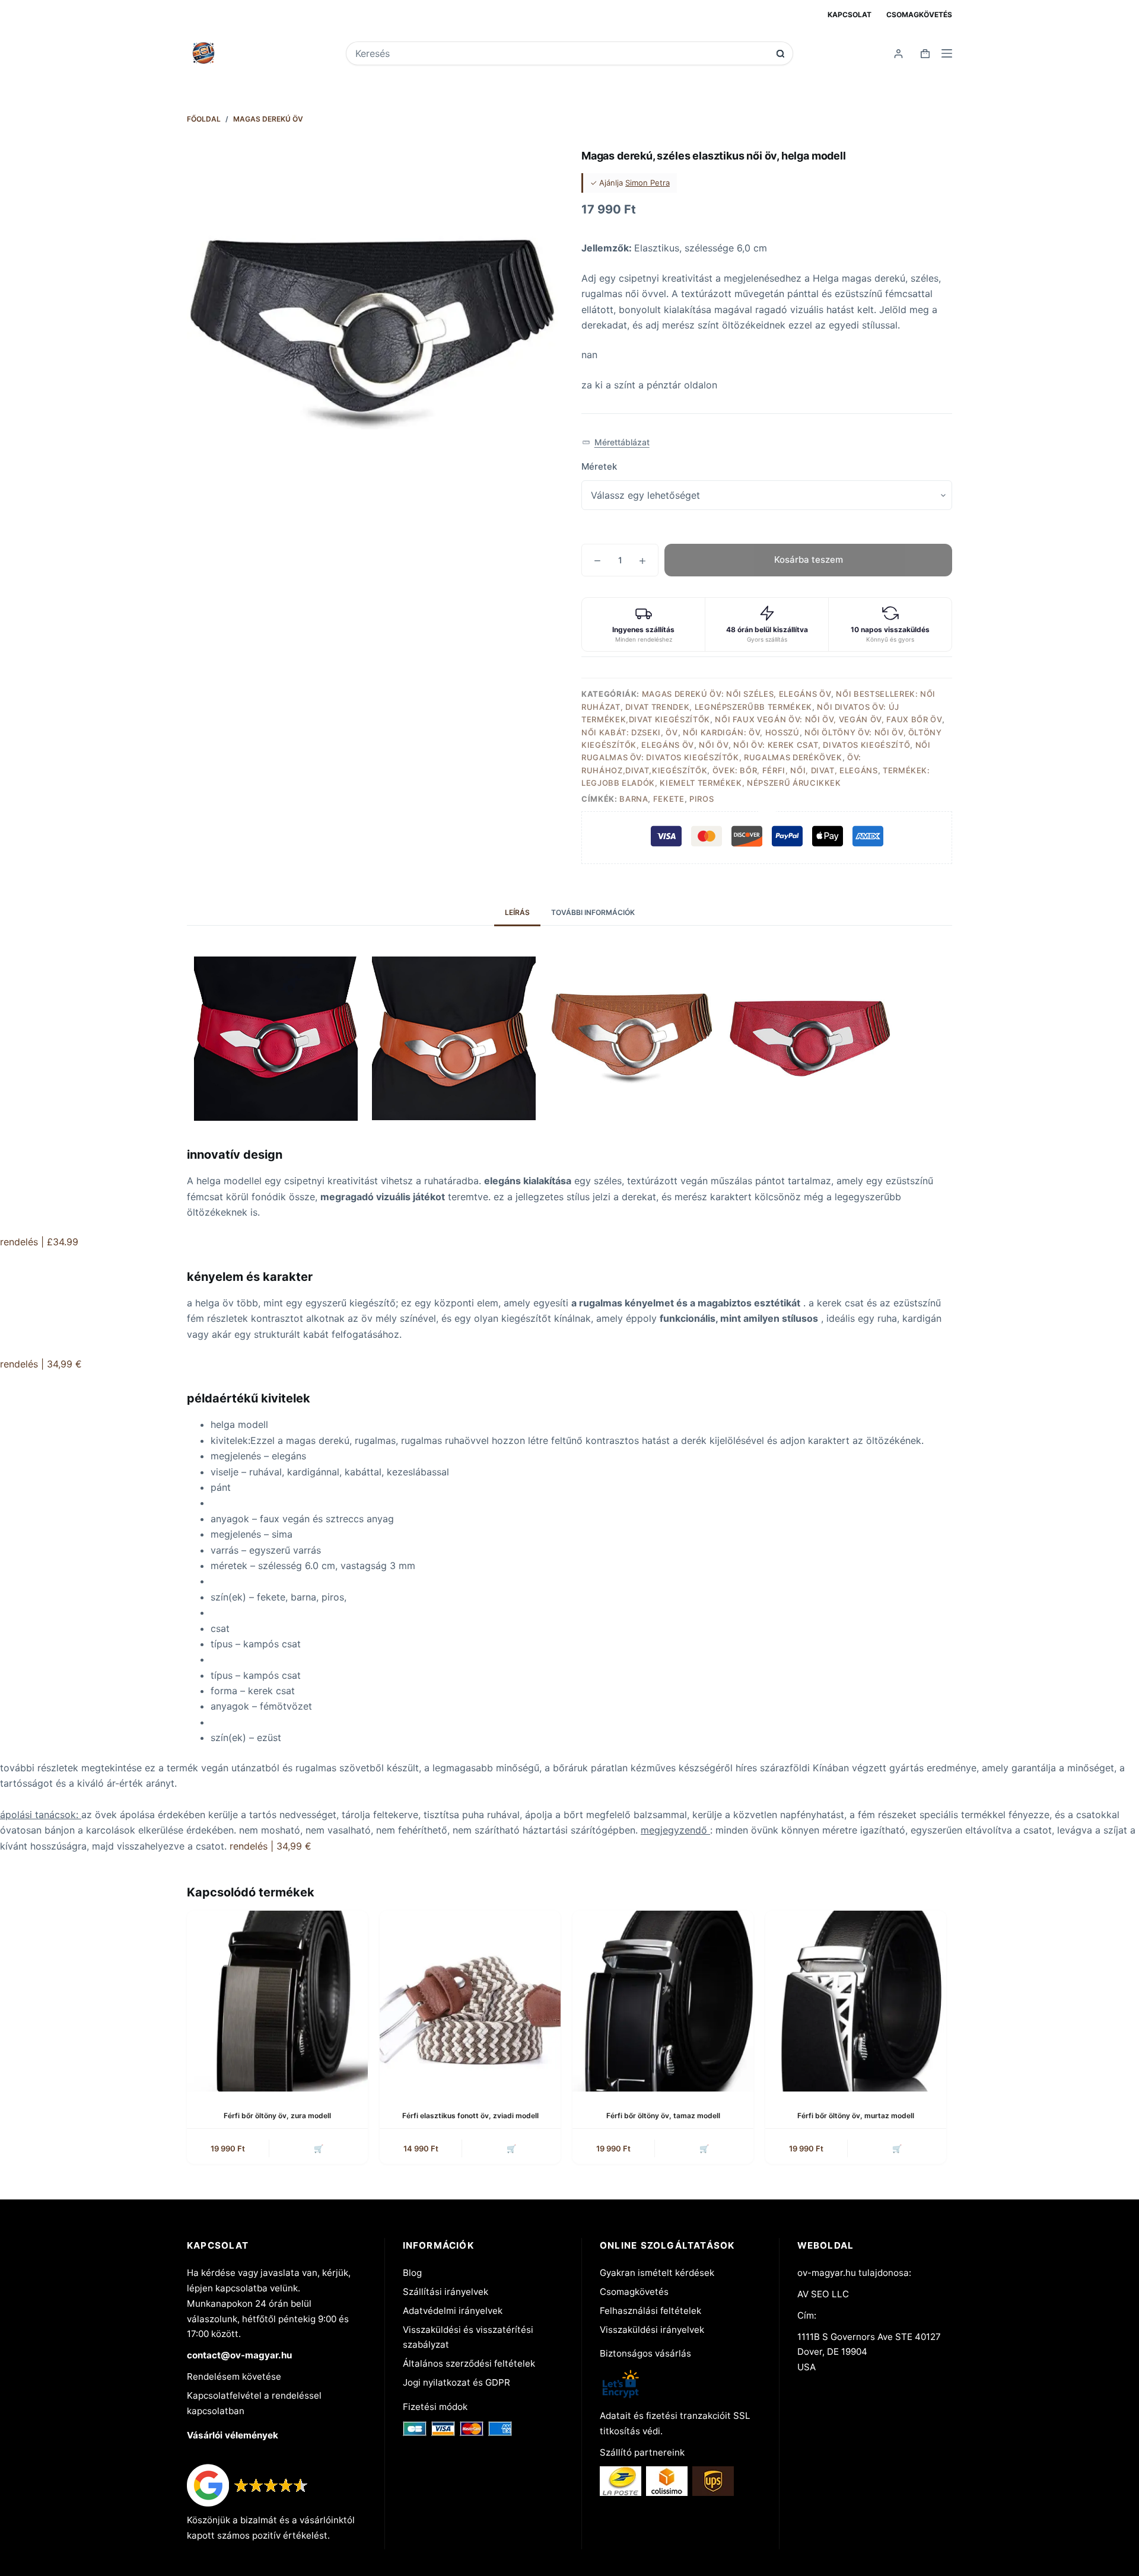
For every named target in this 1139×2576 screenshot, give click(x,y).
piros (701, 799)
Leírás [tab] (517, 912)
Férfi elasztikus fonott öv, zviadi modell (470, 2116)
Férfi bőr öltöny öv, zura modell (277, 2116)
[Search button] (780, 54)
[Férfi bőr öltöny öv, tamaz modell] (663, 2001)
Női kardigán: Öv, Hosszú (741, 732)
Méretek (599, 466)
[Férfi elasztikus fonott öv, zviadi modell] (470, 2001)
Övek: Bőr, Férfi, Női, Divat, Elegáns (795, 770)
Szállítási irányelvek (446, 2292)
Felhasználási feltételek (650, 2311)
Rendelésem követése (234, 2376)
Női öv (714, 745)
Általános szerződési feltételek (469, 2363)
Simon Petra (648, 183)
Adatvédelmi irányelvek (453, 2311)
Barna (634, 799)
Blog (412, 2273)
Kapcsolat (850, 15)
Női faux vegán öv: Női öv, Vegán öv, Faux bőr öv (828, 719)
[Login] (898, 54)
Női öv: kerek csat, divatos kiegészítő (822, 745)
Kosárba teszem (809, 559)
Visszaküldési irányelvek (652, 2330)
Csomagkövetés (919, 15)
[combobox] (561, 53)
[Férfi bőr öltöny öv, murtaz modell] (856, 2001)
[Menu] (947, 53)
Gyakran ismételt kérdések (657, 2273)
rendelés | (39, 1242)
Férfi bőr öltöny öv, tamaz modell (663, 2116)
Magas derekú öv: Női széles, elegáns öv (736, 694)
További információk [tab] (593, 912)
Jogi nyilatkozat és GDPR (456, 2382)
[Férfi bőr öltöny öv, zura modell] (277, 2001)
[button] (616, 443)
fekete (669, 799)
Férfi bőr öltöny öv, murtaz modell (856, 2116)
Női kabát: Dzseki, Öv (630, 732)
